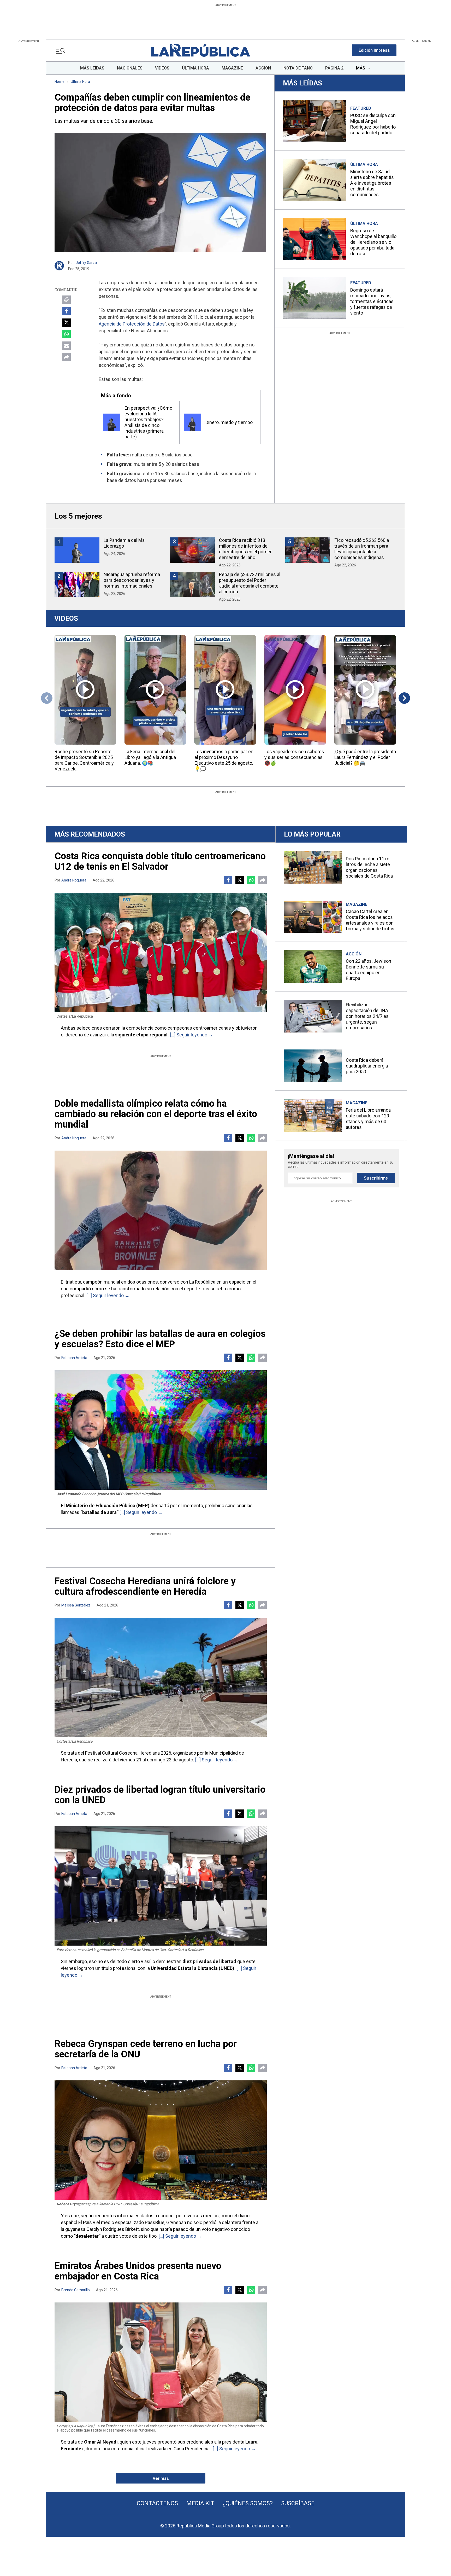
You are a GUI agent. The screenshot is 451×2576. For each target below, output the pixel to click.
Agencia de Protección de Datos (132, 324)
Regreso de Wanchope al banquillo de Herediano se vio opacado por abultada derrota (373, 242)
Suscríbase (298, 2503)
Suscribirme (376, 1178)
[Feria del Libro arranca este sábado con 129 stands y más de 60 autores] (313, 1115)
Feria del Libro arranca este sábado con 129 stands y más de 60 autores (368, 1119)
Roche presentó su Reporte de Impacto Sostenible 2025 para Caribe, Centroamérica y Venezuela (84, 760)
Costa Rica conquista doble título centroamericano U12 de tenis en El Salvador (160, 861)
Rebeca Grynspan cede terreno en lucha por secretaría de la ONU (146, 2049)
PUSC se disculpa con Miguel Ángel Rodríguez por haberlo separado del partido (373, 124)
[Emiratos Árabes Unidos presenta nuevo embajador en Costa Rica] (161, 2362)
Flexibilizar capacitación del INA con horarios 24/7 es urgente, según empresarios (367, 1016)
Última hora (80, 82)
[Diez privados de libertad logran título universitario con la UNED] (161, 1886)
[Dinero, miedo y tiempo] (192, 422)
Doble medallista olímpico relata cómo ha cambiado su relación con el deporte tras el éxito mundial (156, 1114)
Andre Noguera (74, 880)
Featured (361, 108)
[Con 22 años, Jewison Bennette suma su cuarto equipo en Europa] (313, 967)
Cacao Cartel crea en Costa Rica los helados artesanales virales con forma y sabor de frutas (370, 920)
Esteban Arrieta (74, 1358)
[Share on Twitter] (67, 323)
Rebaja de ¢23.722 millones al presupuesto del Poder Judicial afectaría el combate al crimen (250, 583)
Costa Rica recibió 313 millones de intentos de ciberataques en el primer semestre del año (245, 549)
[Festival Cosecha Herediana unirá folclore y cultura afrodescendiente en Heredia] (161, 1677)
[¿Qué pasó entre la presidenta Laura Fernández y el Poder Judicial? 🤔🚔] (365, 690)
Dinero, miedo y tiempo (229, 422)
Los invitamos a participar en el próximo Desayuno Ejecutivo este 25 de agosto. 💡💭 (224, 760)
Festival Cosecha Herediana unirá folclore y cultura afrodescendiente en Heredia (145, 1586)
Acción (354, 954)
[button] (374, 50)
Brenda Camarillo (76, 2290)
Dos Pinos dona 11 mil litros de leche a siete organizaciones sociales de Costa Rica (369, 867)
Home (60, 82)
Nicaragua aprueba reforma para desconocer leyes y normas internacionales (132, 580)
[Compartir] (67, 357)
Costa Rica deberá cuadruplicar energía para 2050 (367, 1066)
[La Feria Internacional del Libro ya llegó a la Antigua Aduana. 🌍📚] (155, 690)
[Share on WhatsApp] (67, 334)
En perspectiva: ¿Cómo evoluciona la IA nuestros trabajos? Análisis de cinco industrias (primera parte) (148, 422)
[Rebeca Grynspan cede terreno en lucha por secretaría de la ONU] (161, 2140)
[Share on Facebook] (67, 311)
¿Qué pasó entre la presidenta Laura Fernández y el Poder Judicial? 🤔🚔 (365, 757)
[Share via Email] (67, 346)
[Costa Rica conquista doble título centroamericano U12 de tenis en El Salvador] (161, 952)
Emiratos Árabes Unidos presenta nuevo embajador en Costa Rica (138, 2271)
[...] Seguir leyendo (189, 1035)
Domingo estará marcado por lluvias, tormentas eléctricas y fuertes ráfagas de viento (372, 301)
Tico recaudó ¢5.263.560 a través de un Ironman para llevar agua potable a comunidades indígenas (362, 549)
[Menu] (62, 50)
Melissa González (76, 1605)
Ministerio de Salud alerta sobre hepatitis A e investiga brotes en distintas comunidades (372, 183)
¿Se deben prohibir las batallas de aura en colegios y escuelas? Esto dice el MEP (160, 1339)
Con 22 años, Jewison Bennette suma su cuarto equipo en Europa (369, 970)
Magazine (357, 904)
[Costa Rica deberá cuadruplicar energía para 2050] (313, 1066)
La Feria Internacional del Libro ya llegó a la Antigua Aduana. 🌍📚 (150, 757)
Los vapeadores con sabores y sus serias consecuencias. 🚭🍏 (294, 757)
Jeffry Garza (86, 263)
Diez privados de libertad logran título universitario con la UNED (160, 1795)
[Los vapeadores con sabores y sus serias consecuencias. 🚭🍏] (295, 690)
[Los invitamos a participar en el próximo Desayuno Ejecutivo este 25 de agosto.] (225, 690)
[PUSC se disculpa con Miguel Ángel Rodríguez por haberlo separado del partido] (314, 121)
